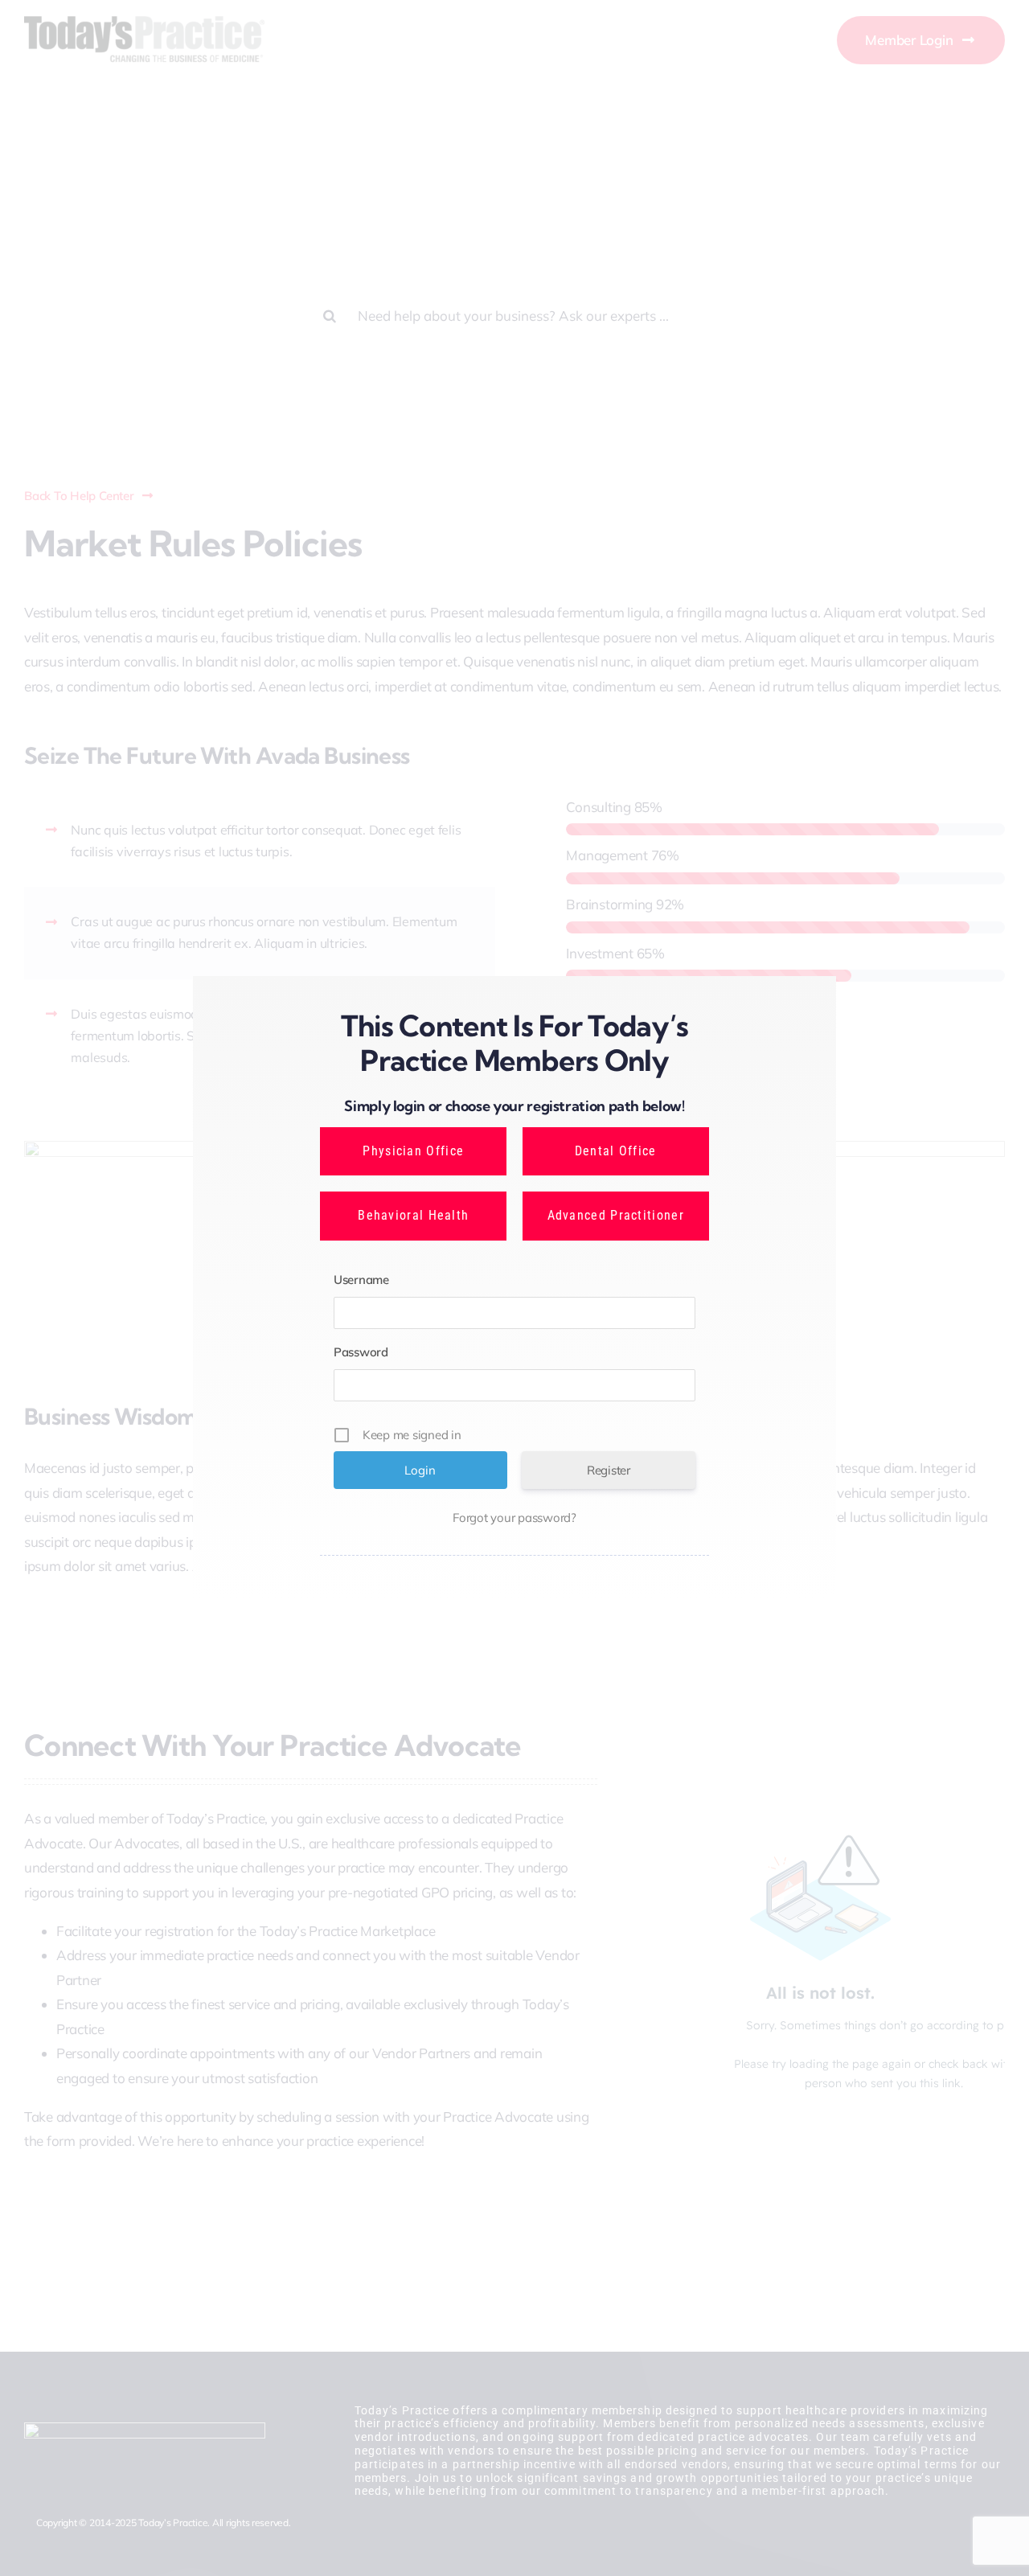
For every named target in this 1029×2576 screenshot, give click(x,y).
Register (609, 1470)
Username (361, 1280)
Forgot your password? (514, 1518)
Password (361, 1352)
